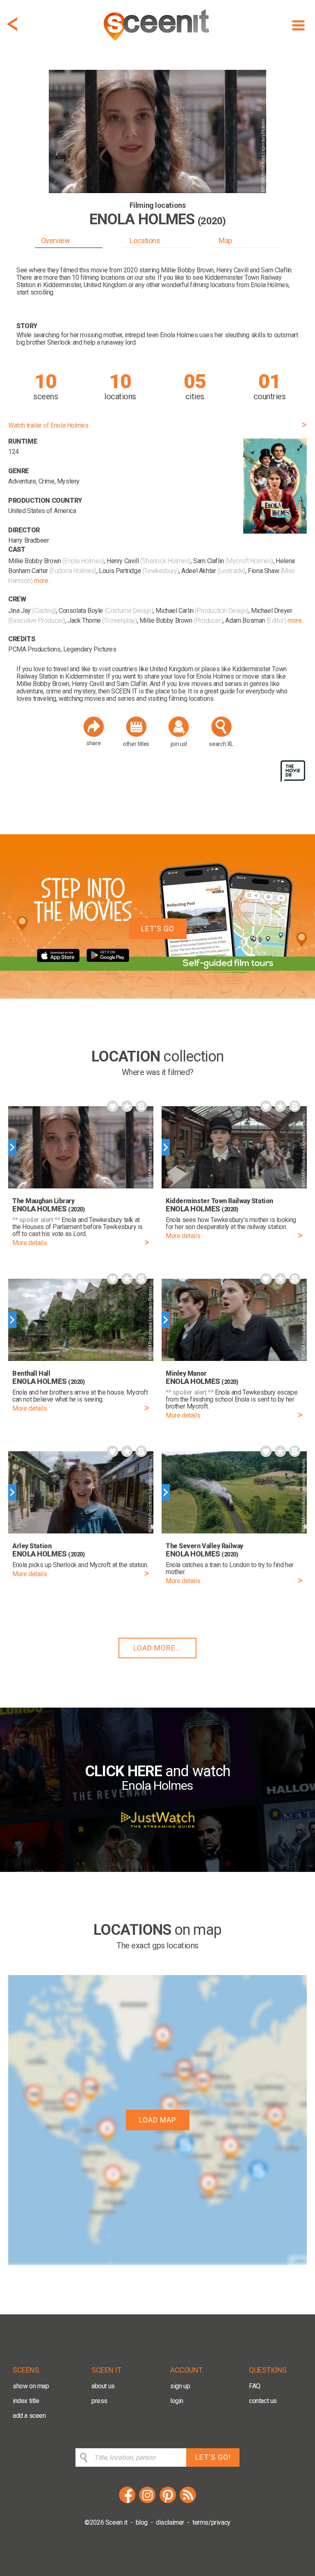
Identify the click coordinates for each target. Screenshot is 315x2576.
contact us (263, 2401)
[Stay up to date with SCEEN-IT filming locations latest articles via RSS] (188, 2502)
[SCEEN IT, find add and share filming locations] (157, 44)
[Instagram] (147, 2502)
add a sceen (29, 2416)
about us (103, 2386)
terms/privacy (211, 2522)
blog (142, 2522)
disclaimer (170, 2522)
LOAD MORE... (157, 1648)
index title (26, 2401)
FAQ (255, 2386)
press (99, 2401)
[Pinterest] (168, 2502)
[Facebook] (127, 2502)
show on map (31, 2386)
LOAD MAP (158, 2120)
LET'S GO (158, 929)
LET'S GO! (213, 2457)
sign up (180, 2386)
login (177, 2401)
